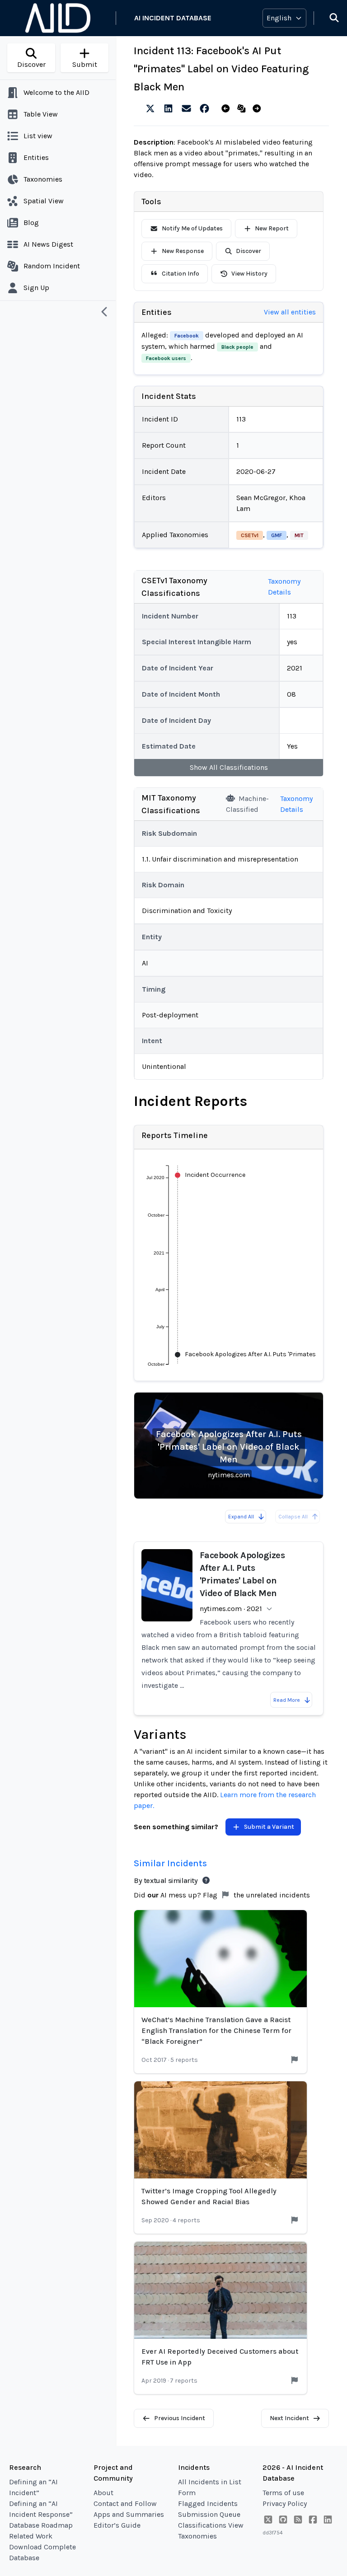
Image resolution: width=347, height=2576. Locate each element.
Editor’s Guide (117, 2525)
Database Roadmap (41, 2525)
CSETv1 (250, 535)
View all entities (290, 312)
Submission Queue (209, 2514)
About (103, 2493)
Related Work (31, 2536)
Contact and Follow (125, 2503)
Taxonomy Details (284, 587)
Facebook (187, 336)
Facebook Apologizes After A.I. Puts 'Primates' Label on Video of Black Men (229, 1447)
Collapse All (293, 1517)
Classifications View (211, 2525)
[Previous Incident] (227, 109)
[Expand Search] (328, 18)
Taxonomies (197, 2536)
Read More (287, 1700)
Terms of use (283, 2493)
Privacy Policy (285, 2503)
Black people (237, 347)
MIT (299, 535)
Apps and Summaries (129, 2514)
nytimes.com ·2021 (231, 1609)
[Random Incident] (243, 109)
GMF (277, 535)
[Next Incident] (259, 109)
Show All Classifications (229, 767)
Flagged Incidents (208, 2503)
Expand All (241, 1517)
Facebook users (166, 358)
